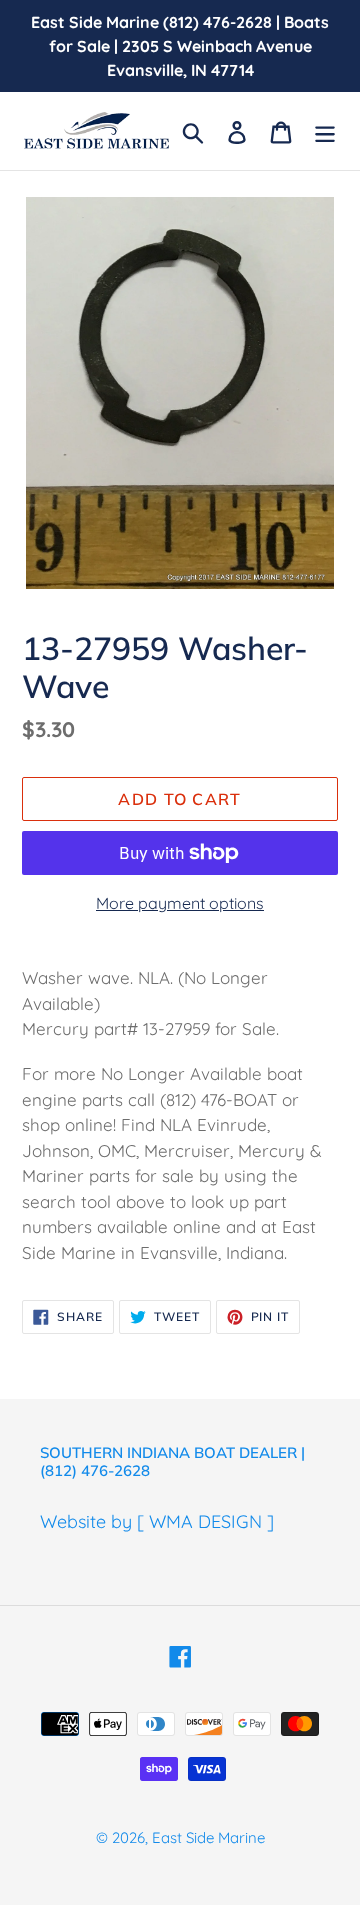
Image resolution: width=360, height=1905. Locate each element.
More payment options (180, 903)
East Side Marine (208, 1837)
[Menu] (325, 130)
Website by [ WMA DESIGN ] (157, 1521)
